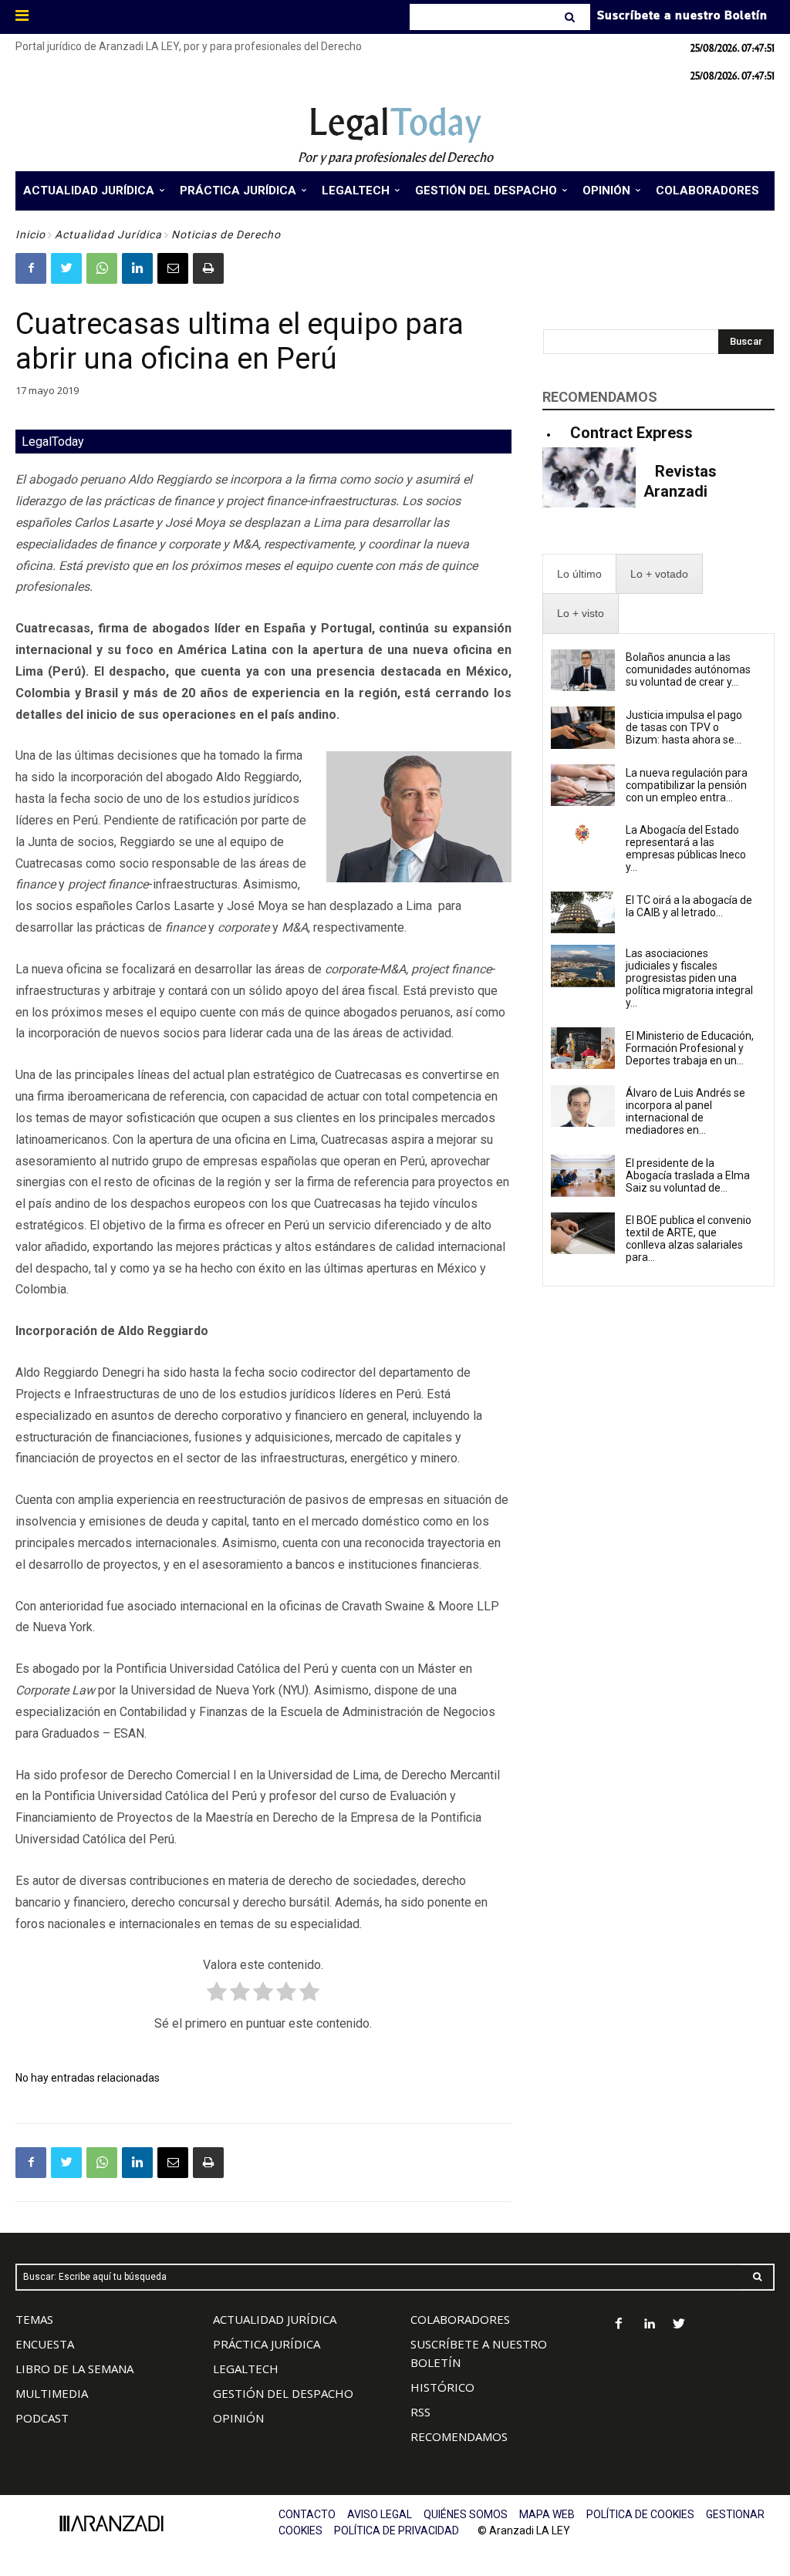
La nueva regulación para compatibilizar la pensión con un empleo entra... (687, 785)
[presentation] (579, 574)
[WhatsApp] (102, 268)
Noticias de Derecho (226, 234)
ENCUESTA (45, 2344)
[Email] (173, 268)
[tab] (579, 574)
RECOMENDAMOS (459, 2436)
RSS (420, 2412)
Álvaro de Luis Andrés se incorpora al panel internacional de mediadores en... (685, 1111)
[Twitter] (66, 268)
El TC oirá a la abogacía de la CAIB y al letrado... (689, 906)
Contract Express (631, 433)
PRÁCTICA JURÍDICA (267, 2344)
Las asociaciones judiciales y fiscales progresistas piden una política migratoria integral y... (689, 978)
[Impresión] (208, 268)
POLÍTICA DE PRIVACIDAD (397, 2530)
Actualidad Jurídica (108, 234)
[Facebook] (31, 268)
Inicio (30, 234)
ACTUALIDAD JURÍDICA (275, 2319)
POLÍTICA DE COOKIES (640, 2514)
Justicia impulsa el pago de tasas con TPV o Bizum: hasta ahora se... (684, 727)
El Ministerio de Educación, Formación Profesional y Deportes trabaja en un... (690, 1048)
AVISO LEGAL (380, 2514)
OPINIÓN (238, 2418)
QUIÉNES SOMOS (466, 2514)
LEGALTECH (246, 2369)
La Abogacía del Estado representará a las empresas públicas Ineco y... (686, 848)
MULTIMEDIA (52, 2393)
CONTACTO (307, 2514)
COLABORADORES (460, 2319)
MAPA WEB (547, 2514)
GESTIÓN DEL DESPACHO (283, 2393)
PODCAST (42, 2418)
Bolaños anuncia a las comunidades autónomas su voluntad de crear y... (688, 669)
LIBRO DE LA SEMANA (74, 2369)
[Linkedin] (137, 268)
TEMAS (34, 2319)
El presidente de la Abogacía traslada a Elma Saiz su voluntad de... (688, 1175)
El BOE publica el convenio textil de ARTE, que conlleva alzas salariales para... (689, 1239)
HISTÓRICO (442, 2387)
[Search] (571, 17)
